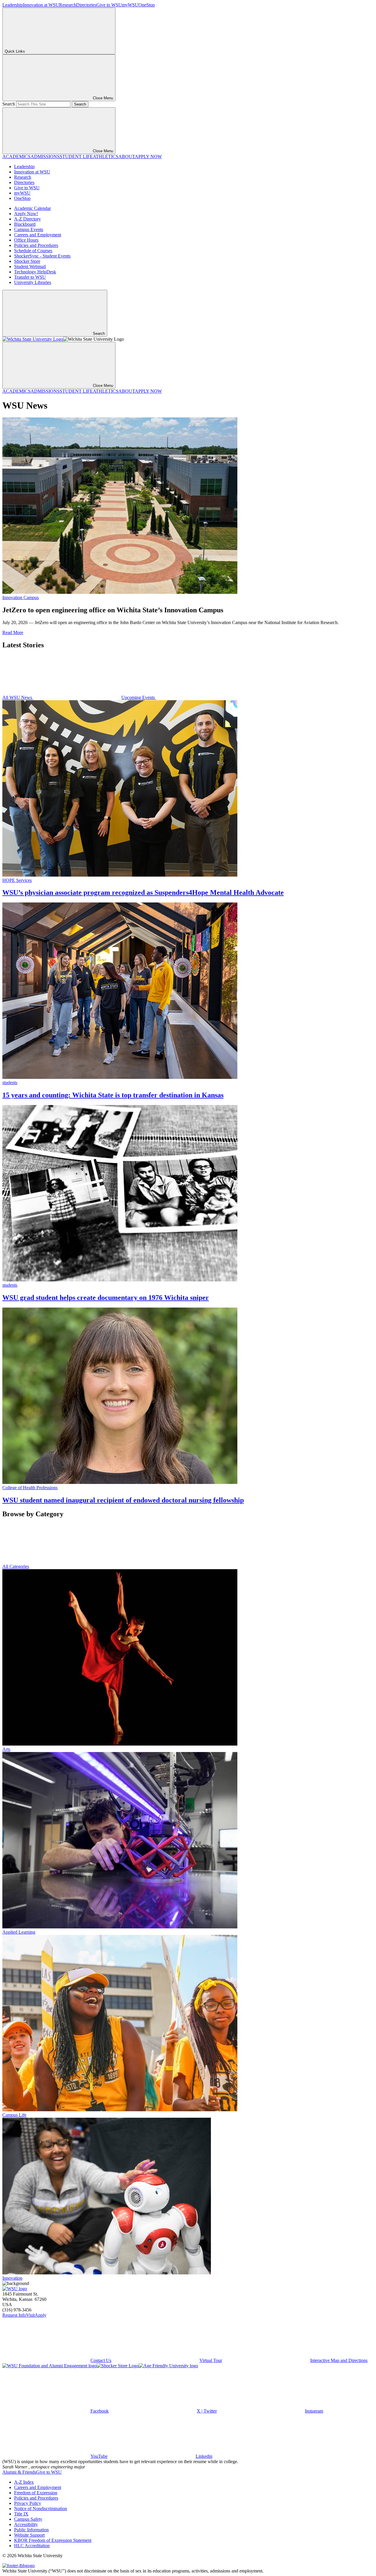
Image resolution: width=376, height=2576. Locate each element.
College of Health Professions (30, 1488)
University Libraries (33, 282)
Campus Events (29, 229)
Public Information (31, 2530)
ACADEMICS (16, 157)
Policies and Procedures (36, 245)
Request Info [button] (14, 2315)
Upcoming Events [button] (139, 697)
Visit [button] (30, 2315)
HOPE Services (17, 880)
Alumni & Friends (19, 2472)
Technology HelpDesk (35, 272)
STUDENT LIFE (76, 157)
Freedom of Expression (36, 2493)
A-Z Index (24, 2482)
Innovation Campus (21, 597)
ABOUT (127, 157)
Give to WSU (109, 5)
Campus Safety (28, 2519)
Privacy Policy (28, 2503)
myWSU (130, 5)
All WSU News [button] (18, 697)
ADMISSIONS (45, 157)
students (10, 1083)
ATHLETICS (106, 157)
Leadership (13, 5)
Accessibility (26, 2524)
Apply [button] (41, 2315)
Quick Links (15, 51)
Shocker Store (27, 261)
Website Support (29, 2535)
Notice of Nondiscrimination (41, 2509)
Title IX (21, 2514)
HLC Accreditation (32, 2546)
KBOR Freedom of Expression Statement (53, 2540)
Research (68, 5)
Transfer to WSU (30, 277)
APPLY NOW (148, 157)
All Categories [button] (16, 1566)
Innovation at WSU (41, 5)
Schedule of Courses (33, 251)
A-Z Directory (27, 219)
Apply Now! (26, 214)
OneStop (147, 5)
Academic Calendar (32, 208)
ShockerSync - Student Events (42, 256)
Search (9, 104)
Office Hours (26, 240)
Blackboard (25, 224)
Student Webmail (30, 266)
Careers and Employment (38, 235)
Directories (86, 5)
